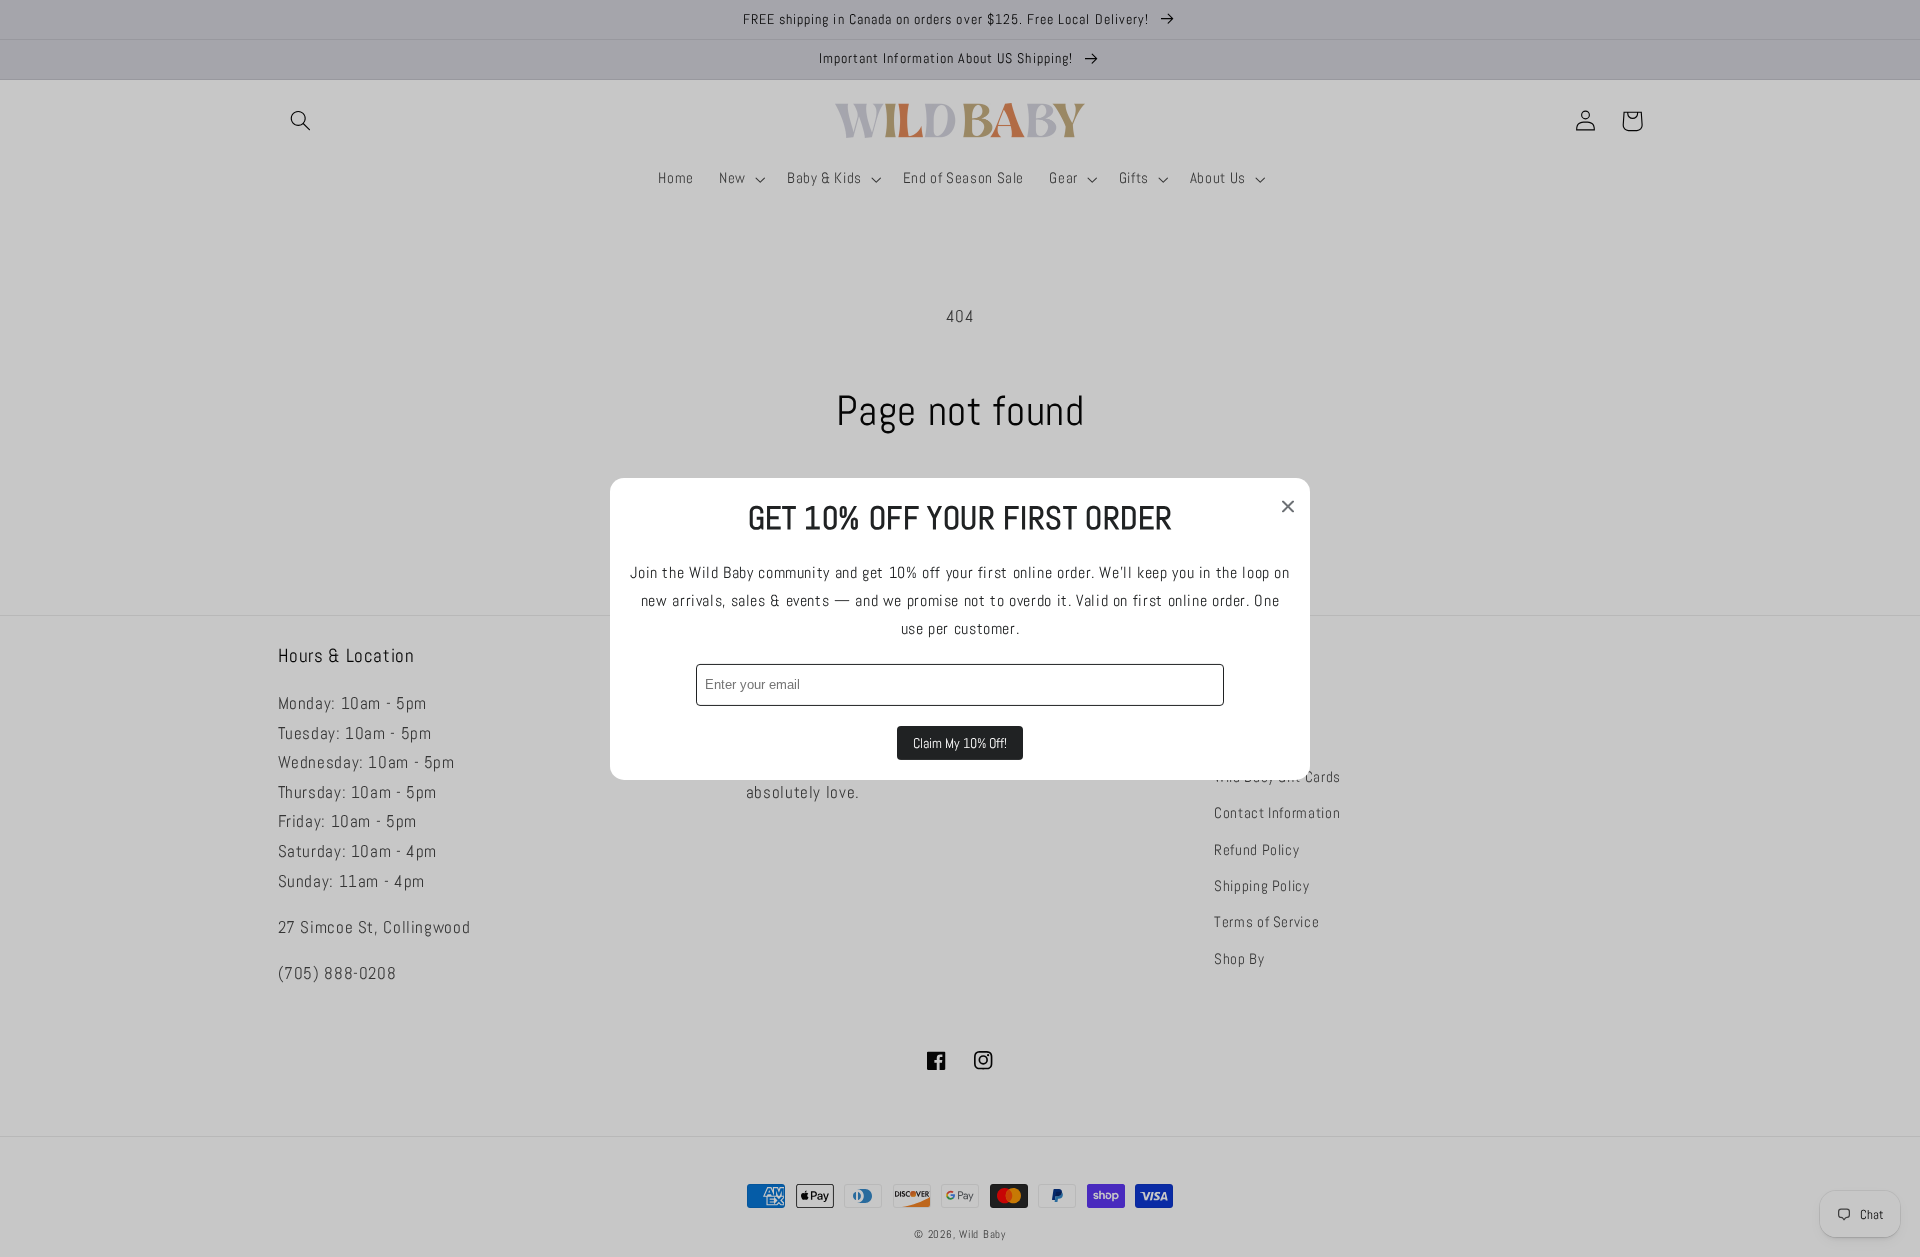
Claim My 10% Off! (960, 743)
